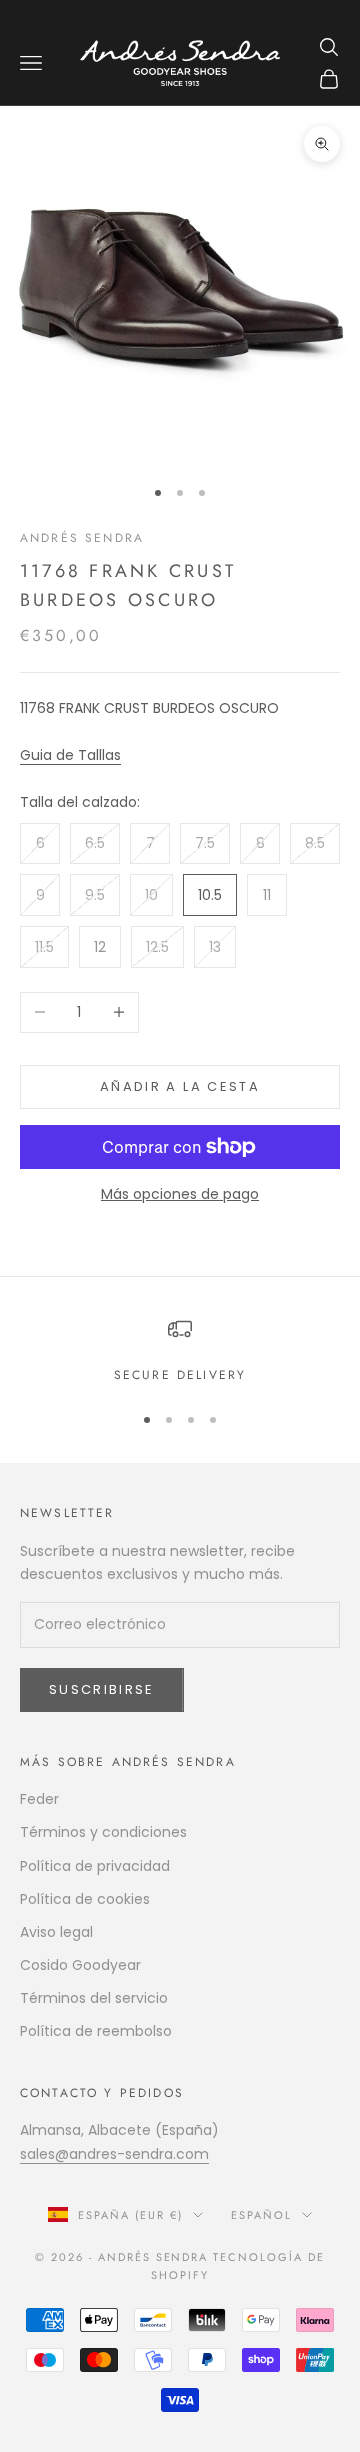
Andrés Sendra (82, 538)
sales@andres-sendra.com (114, 2154)
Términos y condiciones (103, 1832)
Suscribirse (102, 1689)
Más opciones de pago (180, 1194)
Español (261, 2215)
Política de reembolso (96, 2031)
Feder (39, 1799)
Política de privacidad (95, 1866)
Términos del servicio (94, 1998)
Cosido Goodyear (80, 1965)
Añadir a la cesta (180, 1086)
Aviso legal (56, 1932)
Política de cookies (85, 1899)
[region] (180, 1351)
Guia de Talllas (70, 755)
